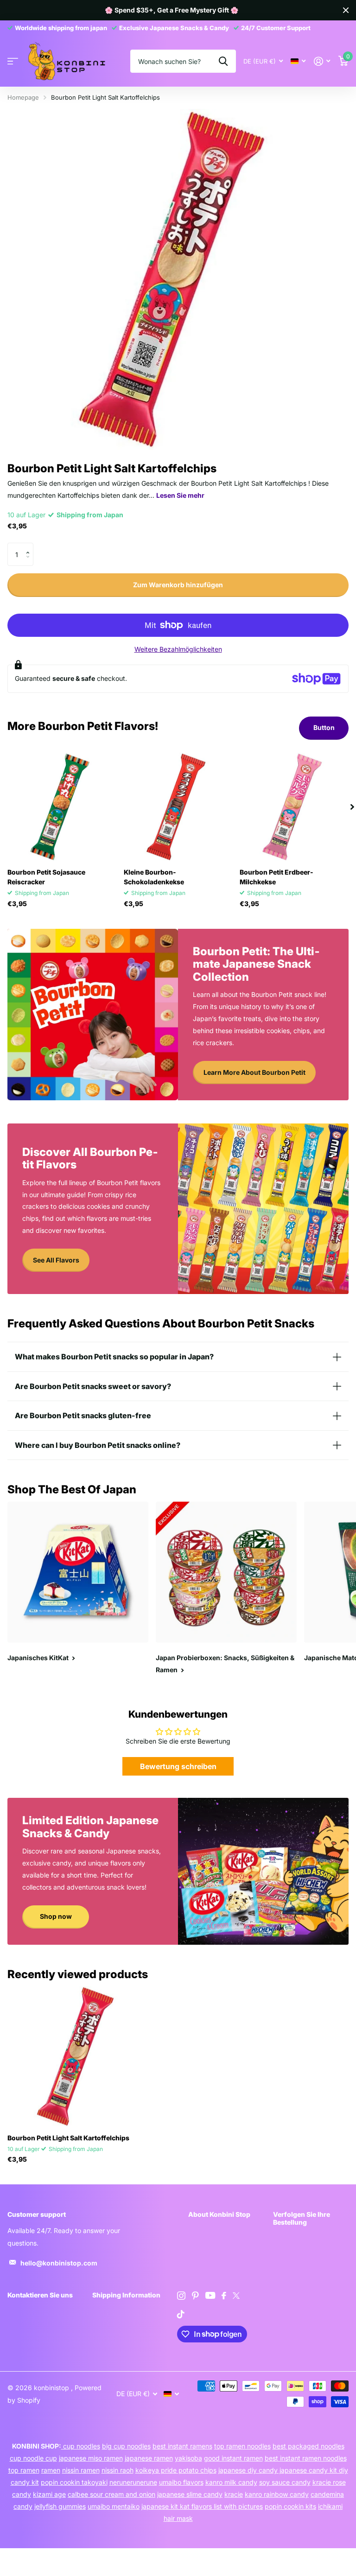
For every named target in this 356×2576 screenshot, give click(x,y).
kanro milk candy (231, 2482)
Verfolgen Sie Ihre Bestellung (302, 2218)
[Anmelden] (322, 61)
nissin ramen (81, 2470)
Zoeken (223, 61)
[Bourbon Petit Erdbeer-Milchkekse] (294, 807)
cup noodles (81, 2446)
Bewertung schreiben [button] (178, 1766)
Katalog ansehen (13, 61)
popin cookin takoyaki (74, 2482)
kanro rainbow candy (277, 2494)
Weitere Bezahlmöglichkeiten (178, 649)
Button (324, 727)
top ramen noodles (242, 2446)
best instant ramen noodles (306, 2458)
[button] (30, 546)
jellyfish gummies (60, 2506)
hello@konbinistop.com (59, 2263)
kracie (234, 2494)
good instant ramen (233, 2458)
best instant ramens (182, 2446)
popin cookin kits (290, 2506)
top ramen (24, 2470)
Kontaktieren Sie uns (40, 2295)
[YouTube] (210, 2295)
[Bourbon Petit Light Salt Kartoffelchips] (78, 2056)
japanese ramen (149, 2458)
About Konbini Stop (219, 2214)
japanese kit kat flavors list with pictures (202, 2506)
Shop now (56, 1916)
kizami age (49, 2494)
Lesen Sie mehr (180, 495)
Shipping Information (126, 2295)
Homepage (23, 97)
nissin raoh (118, 2470)
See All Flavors (56, 1260)
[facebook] (224, 2296)
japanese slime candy (190, 2494)
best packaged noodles (308, 2446)
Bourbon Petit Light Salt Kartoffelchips (68, 2138)
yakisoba (188, 2458)
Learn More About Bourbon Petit (254, 1072)
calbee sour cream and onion (111, 2494)
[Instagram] (181, 2296)
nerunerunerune (133, 2482)
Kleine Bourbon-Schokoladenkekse (154, 877)
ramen (51, 2470)
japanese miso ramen (91, 2458)
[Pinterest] (195, 2296)
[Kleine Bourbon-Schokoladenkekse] (178, 807)
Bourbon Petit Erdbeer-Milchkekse (277, 877)
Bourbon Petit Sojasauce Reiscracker (46, 877)
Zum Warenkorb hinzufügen (178, 585)
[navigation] (352, 807)
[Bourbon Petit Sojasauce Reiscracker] (62, 807)
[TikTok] (181, 2314)
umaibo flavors (181, 2482)
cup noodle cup (33, 2458)
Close (346, 10)
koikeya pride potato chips (176, 2470)
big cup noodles (126, 2446)
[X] (236, 2296)
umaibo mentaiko (114, 2506)
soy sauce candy (285, 2482)
